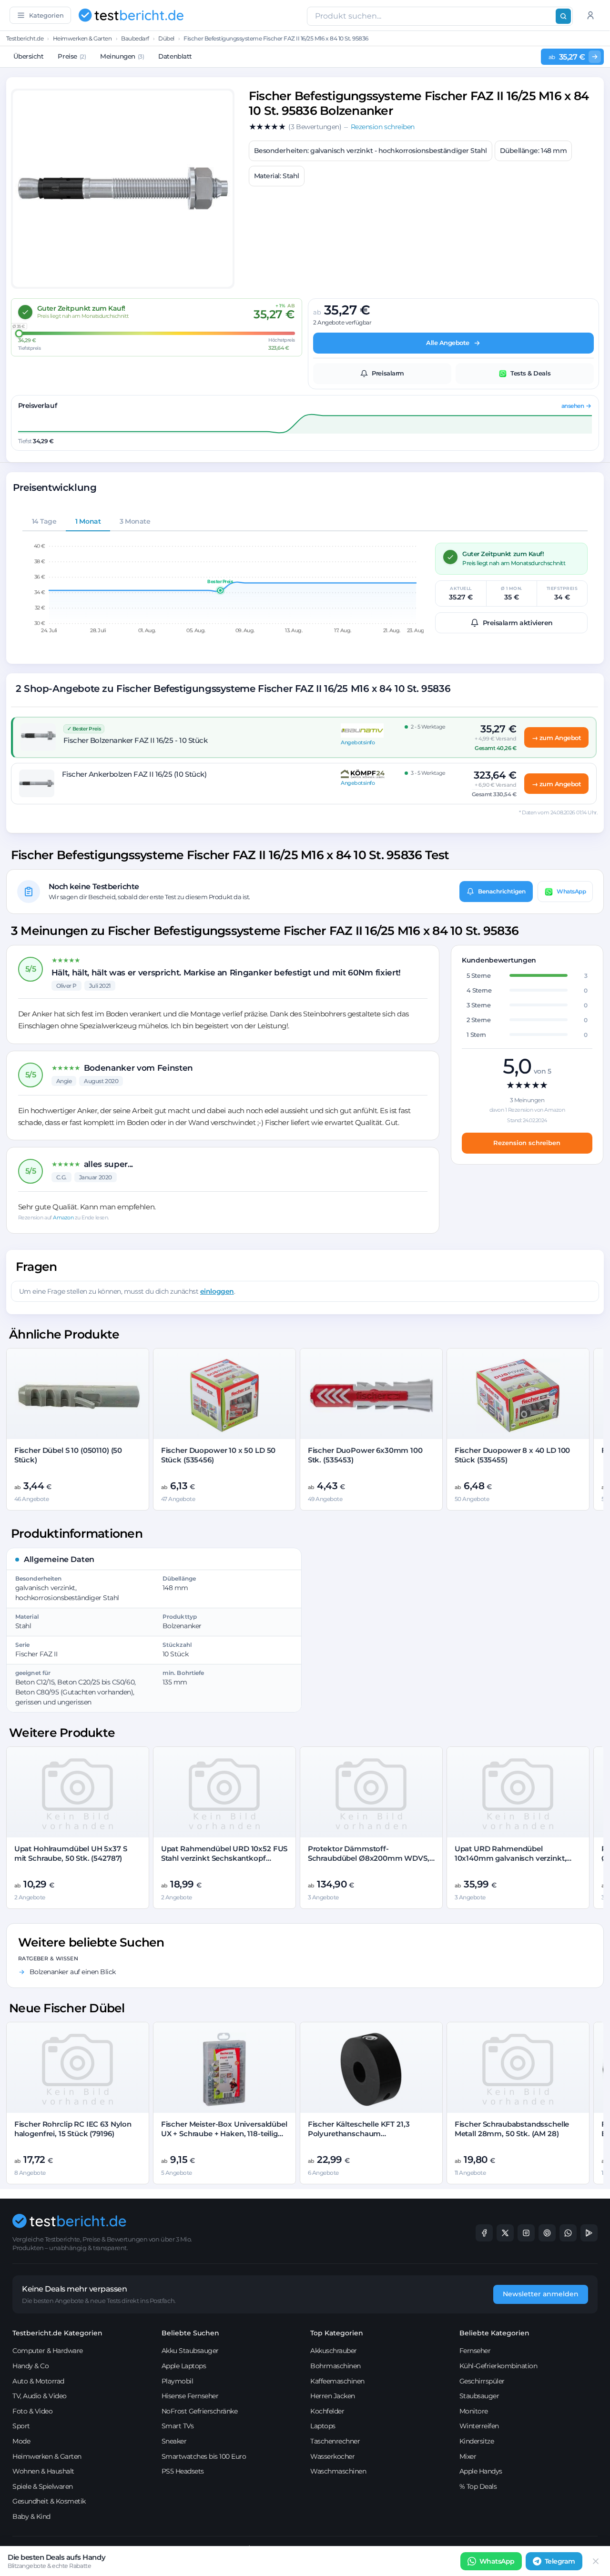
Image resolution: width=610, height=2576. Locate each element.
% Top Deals (478, 2486)
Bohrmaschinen (335, 2366)
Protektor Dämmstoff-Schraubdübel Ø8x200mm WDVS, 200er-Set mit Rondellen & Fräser (369, 1858)
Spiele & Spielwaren (43, 2486)
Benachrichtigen (502, 891)
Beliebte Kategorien (494, 2333)
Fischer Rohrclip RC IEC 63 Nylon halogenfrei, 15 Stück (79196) (73, 2129)
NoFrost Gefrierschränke (200, 2411)
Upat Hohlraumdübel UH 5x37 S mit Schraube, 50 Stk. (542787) (71, 1853)
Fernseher (475, 2351)
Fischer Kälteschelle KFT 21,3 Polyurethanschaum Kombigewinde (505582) (359, 2134)
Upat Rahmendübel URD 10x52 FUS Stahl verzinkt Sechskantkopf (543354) (224, 1858)
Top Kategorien (337, 2333)
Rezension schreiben (527, 1143)
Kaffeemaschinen (337, 2381)
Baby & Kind (31, 2516)
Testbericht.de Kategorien (57, 2333)
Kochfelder (327, 2411)
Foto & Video (32, 2411)
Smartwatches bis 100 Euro (204, 2456)
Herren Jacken (333, 2396)
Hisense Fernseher (190, 2396)
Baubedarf (135, 38)
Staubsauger (479, 2396)
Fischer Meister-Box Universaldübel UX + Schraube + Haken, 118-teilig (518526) (224, 2134)
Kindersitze (477, 2441)
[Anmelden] (590, 15)
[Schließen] (596, 2561)
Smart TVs (178, 2426)
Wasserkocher (332, 2456)
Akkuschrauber (334, 2351)
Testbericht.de (25, 38)
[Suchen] (563, 16)
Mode (21, 2441)
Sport (21, 2426)
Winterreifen (479, 2426)
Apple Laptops (184, 2366)
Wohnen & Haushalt (43, 2471)
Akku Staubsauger (190, 2351)
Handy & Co (30, 2366)
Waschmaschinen (338, 2471)
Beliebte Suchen (190, 2333)
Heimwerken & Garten (82, 38)
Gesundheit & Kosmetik (49, 2501)
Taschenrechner (335, 2441)
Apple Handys (481, 2471)
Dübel (166, 38)
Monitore (474, 2411)
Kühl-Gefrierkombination (498, 2366)
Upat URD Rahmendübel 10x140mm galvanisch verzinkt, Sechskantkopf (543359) (511, 1858)
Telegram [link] (560, 2561)
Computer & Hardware (48, 2351)
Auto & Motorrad (38, 2381)
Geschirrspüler (482, 2381)
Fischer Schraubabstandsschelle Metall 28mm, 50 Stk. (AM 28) (512, 2129)
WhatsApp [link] (497, 2561)
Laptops (323, 2426)
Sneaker (174, 2441)
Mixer (468, 2456)
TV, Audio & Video (40, 2396)
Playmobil (178, 2381)
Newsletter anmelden (541, 2294)
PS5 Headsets (183, 2471)
